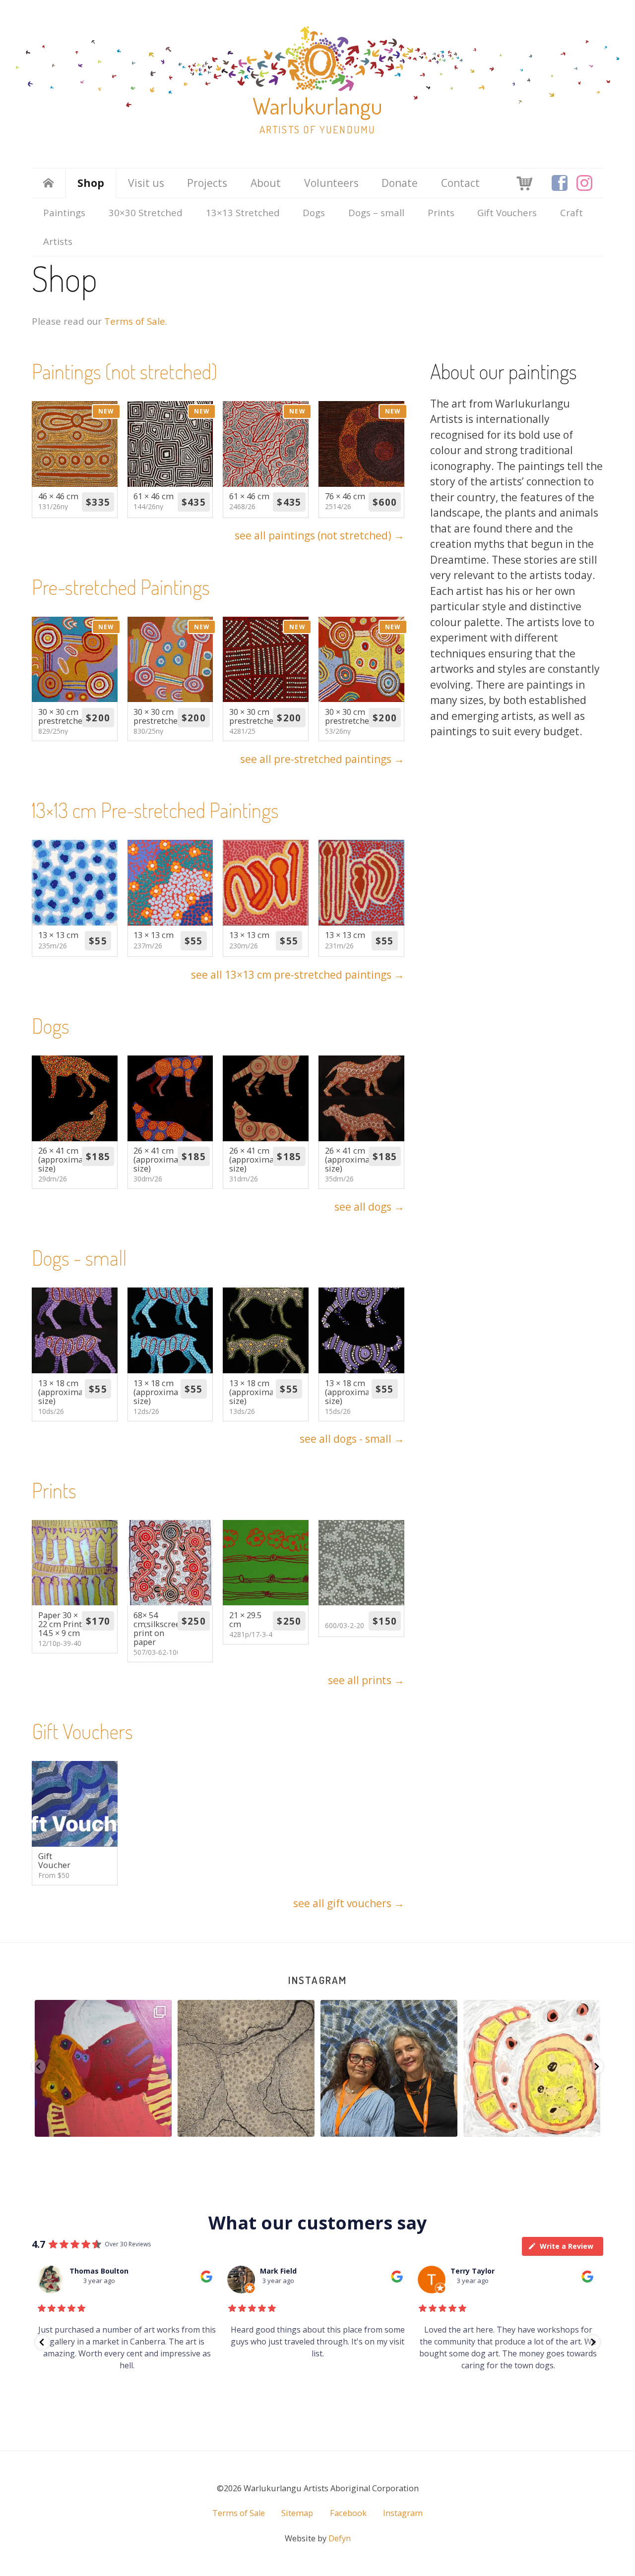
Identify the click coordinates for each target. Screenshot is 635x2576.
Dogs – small (376, 212)
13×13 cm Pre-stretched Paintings (155, 810)
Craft (571, 212)
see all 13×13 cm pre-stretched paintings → (298, 975)
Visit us (146, 183)
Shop (91, 183)
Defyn (340, 2538)
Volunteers (331, 183)
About (266, 183)
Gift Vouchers (507, 212)
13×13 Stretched (243, 212)
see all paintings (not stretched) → (319, 535)
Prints (441, 212)
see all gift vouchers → (349, 1903)
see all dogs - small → (352, 1439)
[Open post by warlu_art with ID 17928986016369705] (389, 2068)
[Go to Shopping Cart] (524, 182)
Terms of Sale (135, 321)
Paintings (64, 212)
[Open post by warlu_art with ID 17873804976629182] (103, 2068)
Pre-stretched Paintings (121, 587)
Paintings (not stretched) (125, 371)
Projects (207, 183)
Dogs (314, 212)
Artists (58, 241)
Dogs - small (79, 1258)
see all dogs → (369, 1207)
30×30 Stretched (146, 212)
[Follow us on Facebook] (560, 183)
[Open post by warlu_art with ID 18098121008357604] (246, 2068)
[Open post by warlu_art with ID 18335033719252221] (532, 2068)
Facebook (348, 2513)
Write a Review (567, 2246)
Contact (460, 183)
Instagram (317, 1980)
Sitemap (297, 2513)
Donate (400, 183)
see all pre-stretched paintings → (322, 759)
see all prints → (366, 1680)
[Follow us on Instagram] (584, 183)
